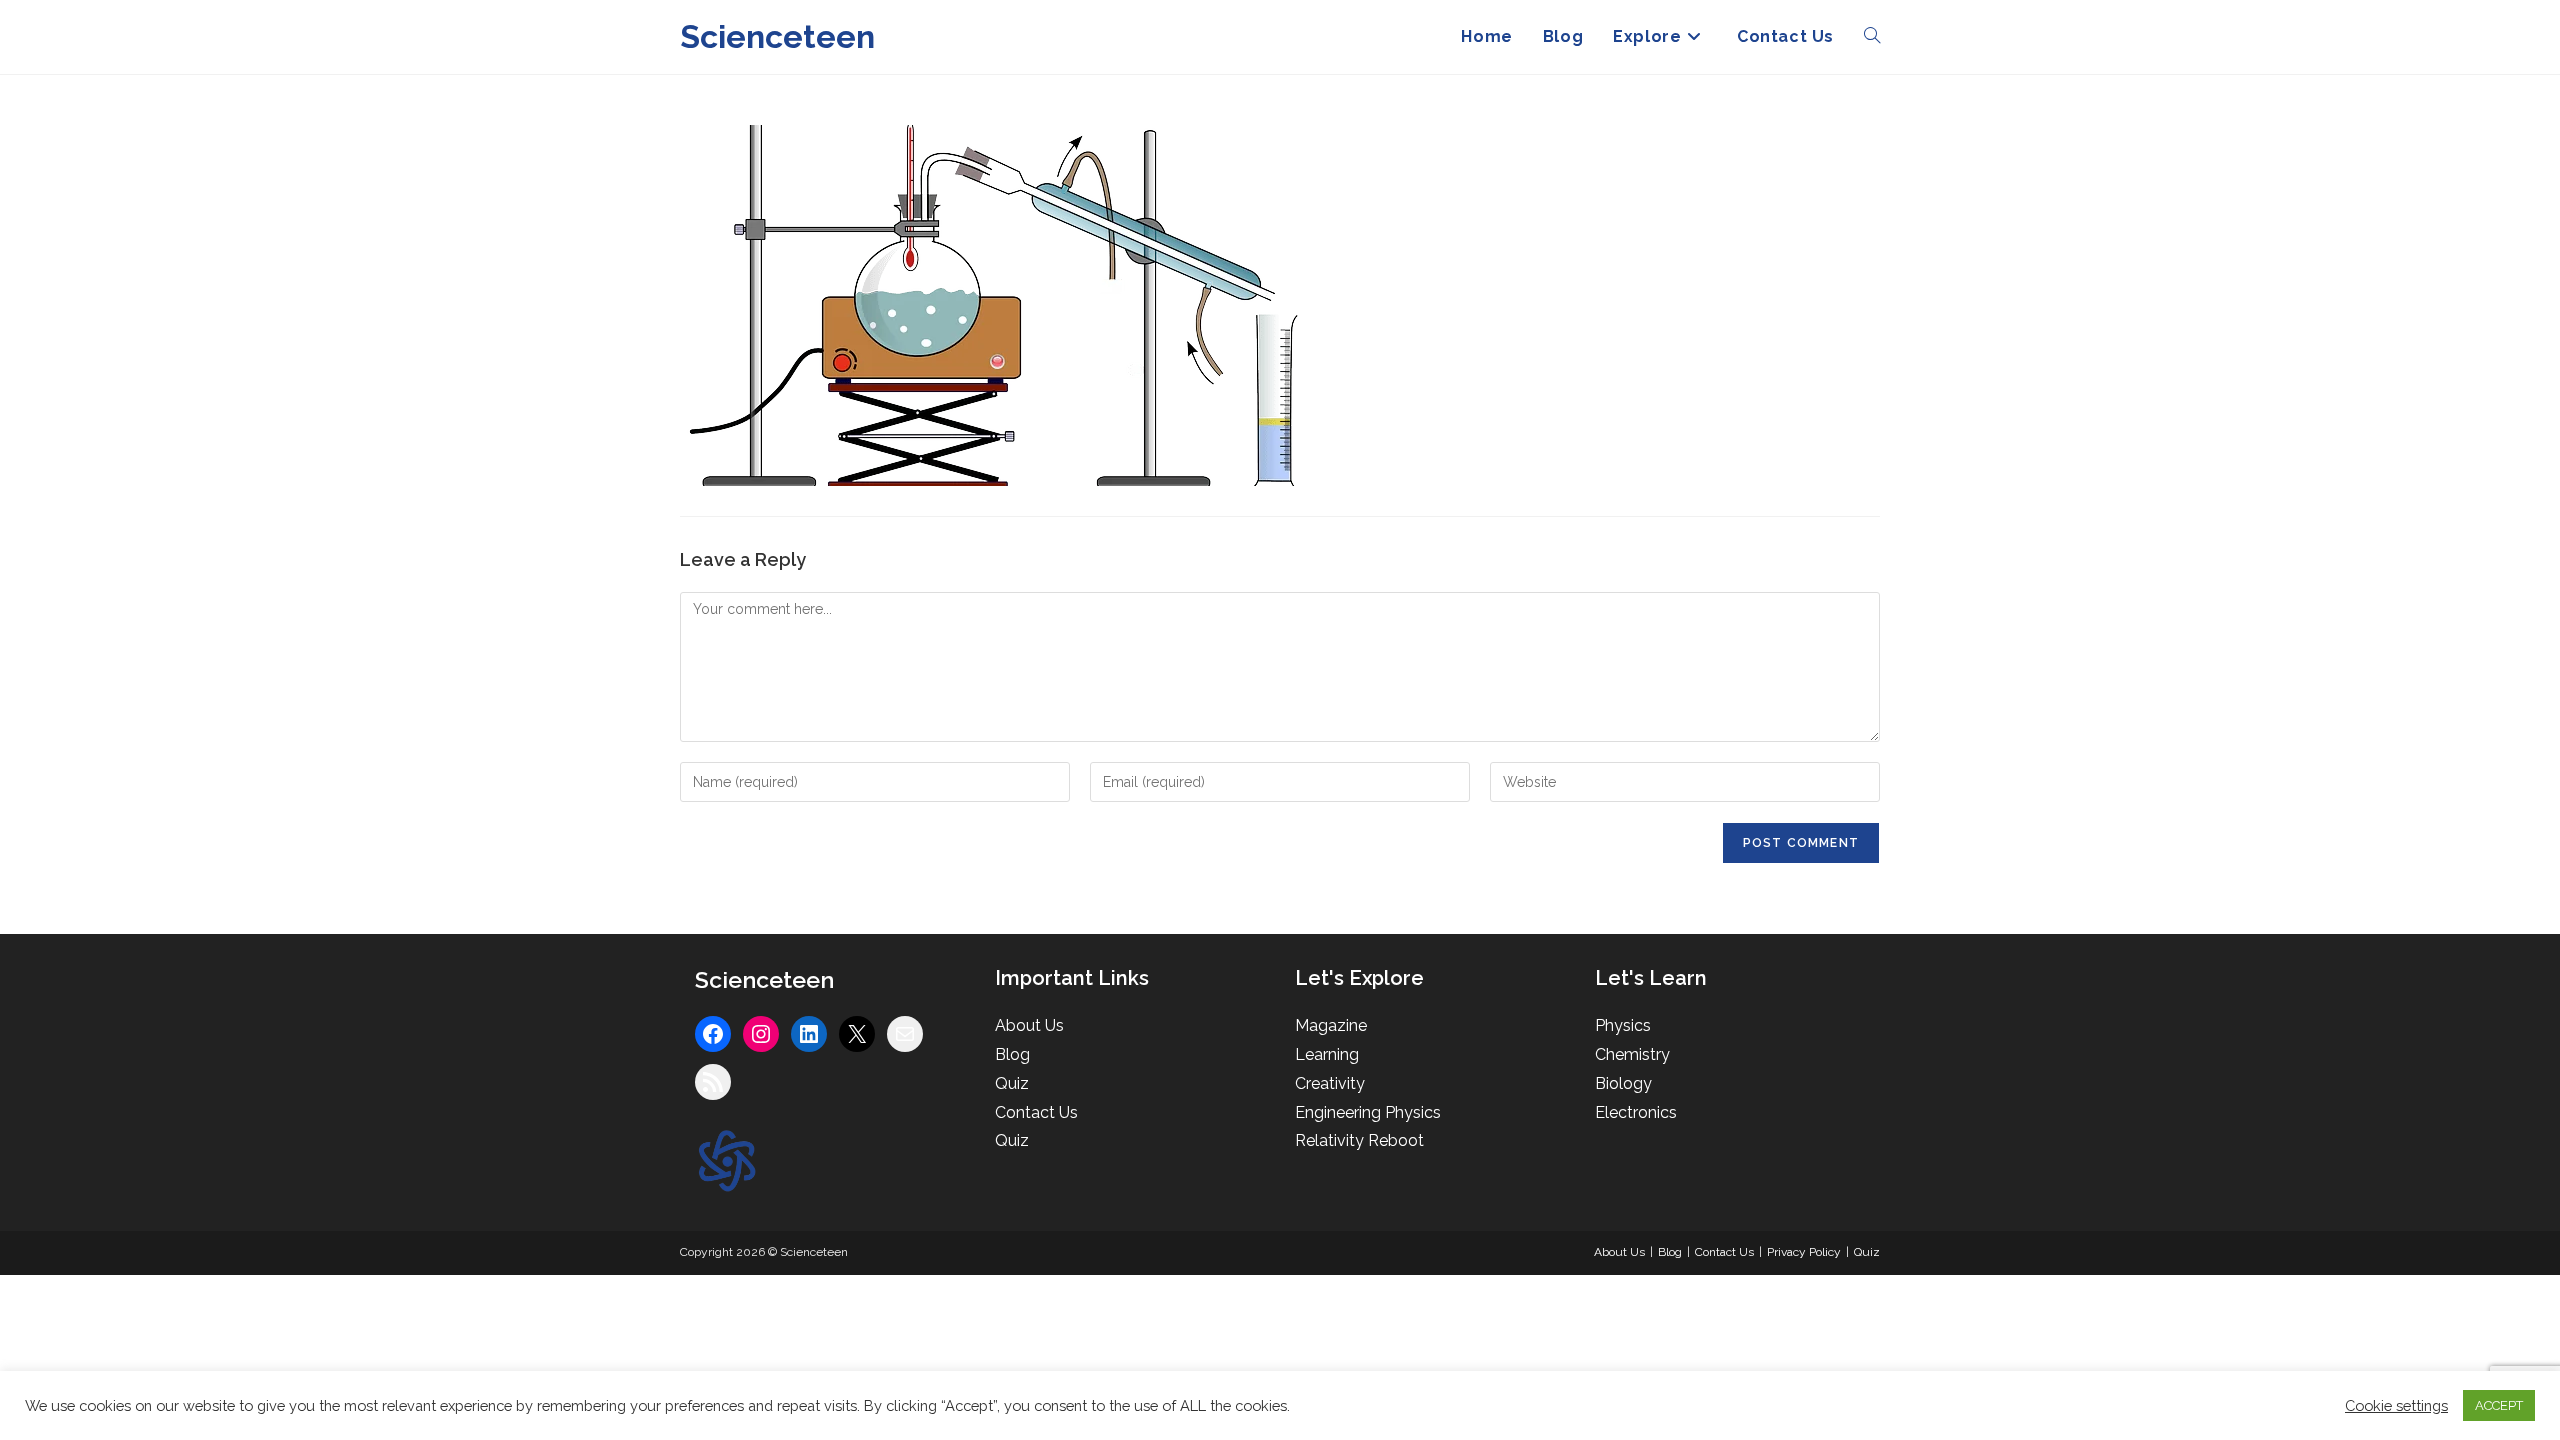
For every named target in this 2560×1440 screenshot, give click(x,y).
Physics (1623, 1025)
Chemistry (1632, 1054)
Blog (1012, 1054)
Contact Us (1036, 1112)
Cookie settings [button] (2396, 1405)
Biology (1623, 1083)
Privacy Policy (1804, 1252)
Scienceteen (777, 36)
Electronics (1636, 1112)
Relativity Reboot (1359, 1140)
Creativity (1330, 1083)
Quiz (1012, 1083)
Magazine (1331, 1025)
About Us (1029, 1025)
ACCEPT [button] (2499, 1405)
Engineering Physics (1368, 1112)
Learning (1327, 1054)
